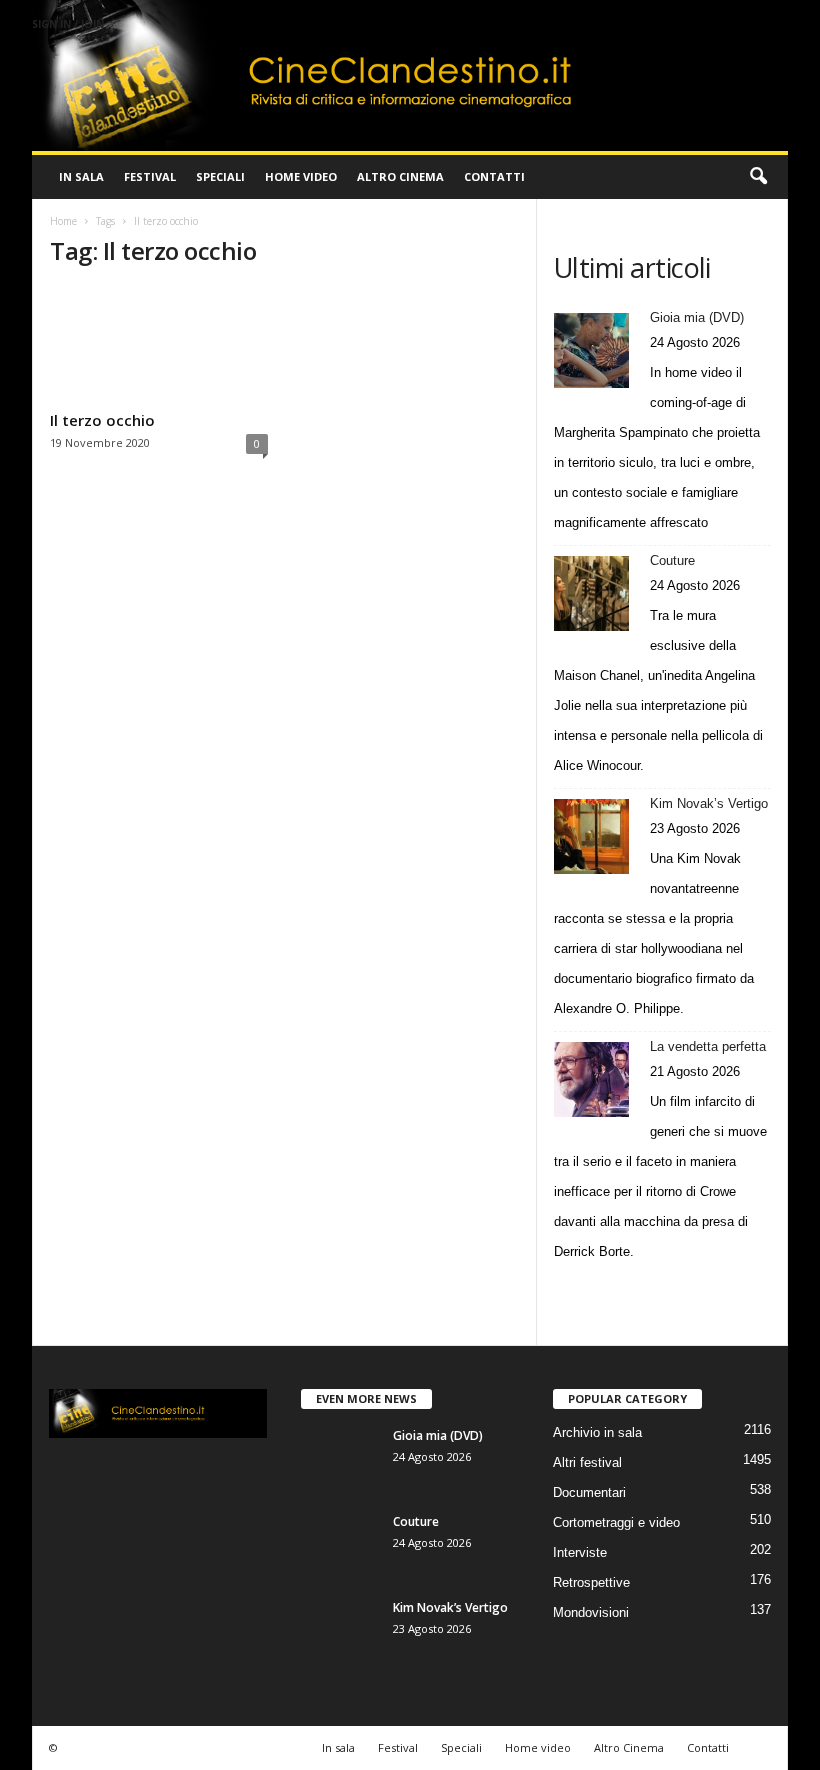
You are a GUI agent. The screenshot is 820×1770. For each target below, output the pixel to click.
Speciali (220, 176)
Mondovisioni (591, 1612)
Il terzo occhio (102, 420)
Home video (301, 176)
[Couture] (591, 593)
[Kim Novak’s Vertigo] (591, 836)
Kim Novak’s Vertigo (709, 803)
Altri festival (587, 1462)
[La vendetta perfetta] (591, 1079)
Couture (672, 560)
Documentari (589, 1492)
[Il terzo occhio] (159, 345)
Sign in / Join (68, 24)
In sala (81, 176)
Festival (150, 176)
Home (63, 221)
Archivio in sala (597, 1432)
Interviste (580, 1552)
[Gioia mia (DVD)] (591, 350)
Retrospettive (591, 1582)
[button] (758, 177)
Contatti (494, 176)
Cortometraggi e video (616, 1522)
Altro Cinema (400, 176)
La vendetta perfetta (708, 1046)
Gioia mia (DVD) (697, 317)
